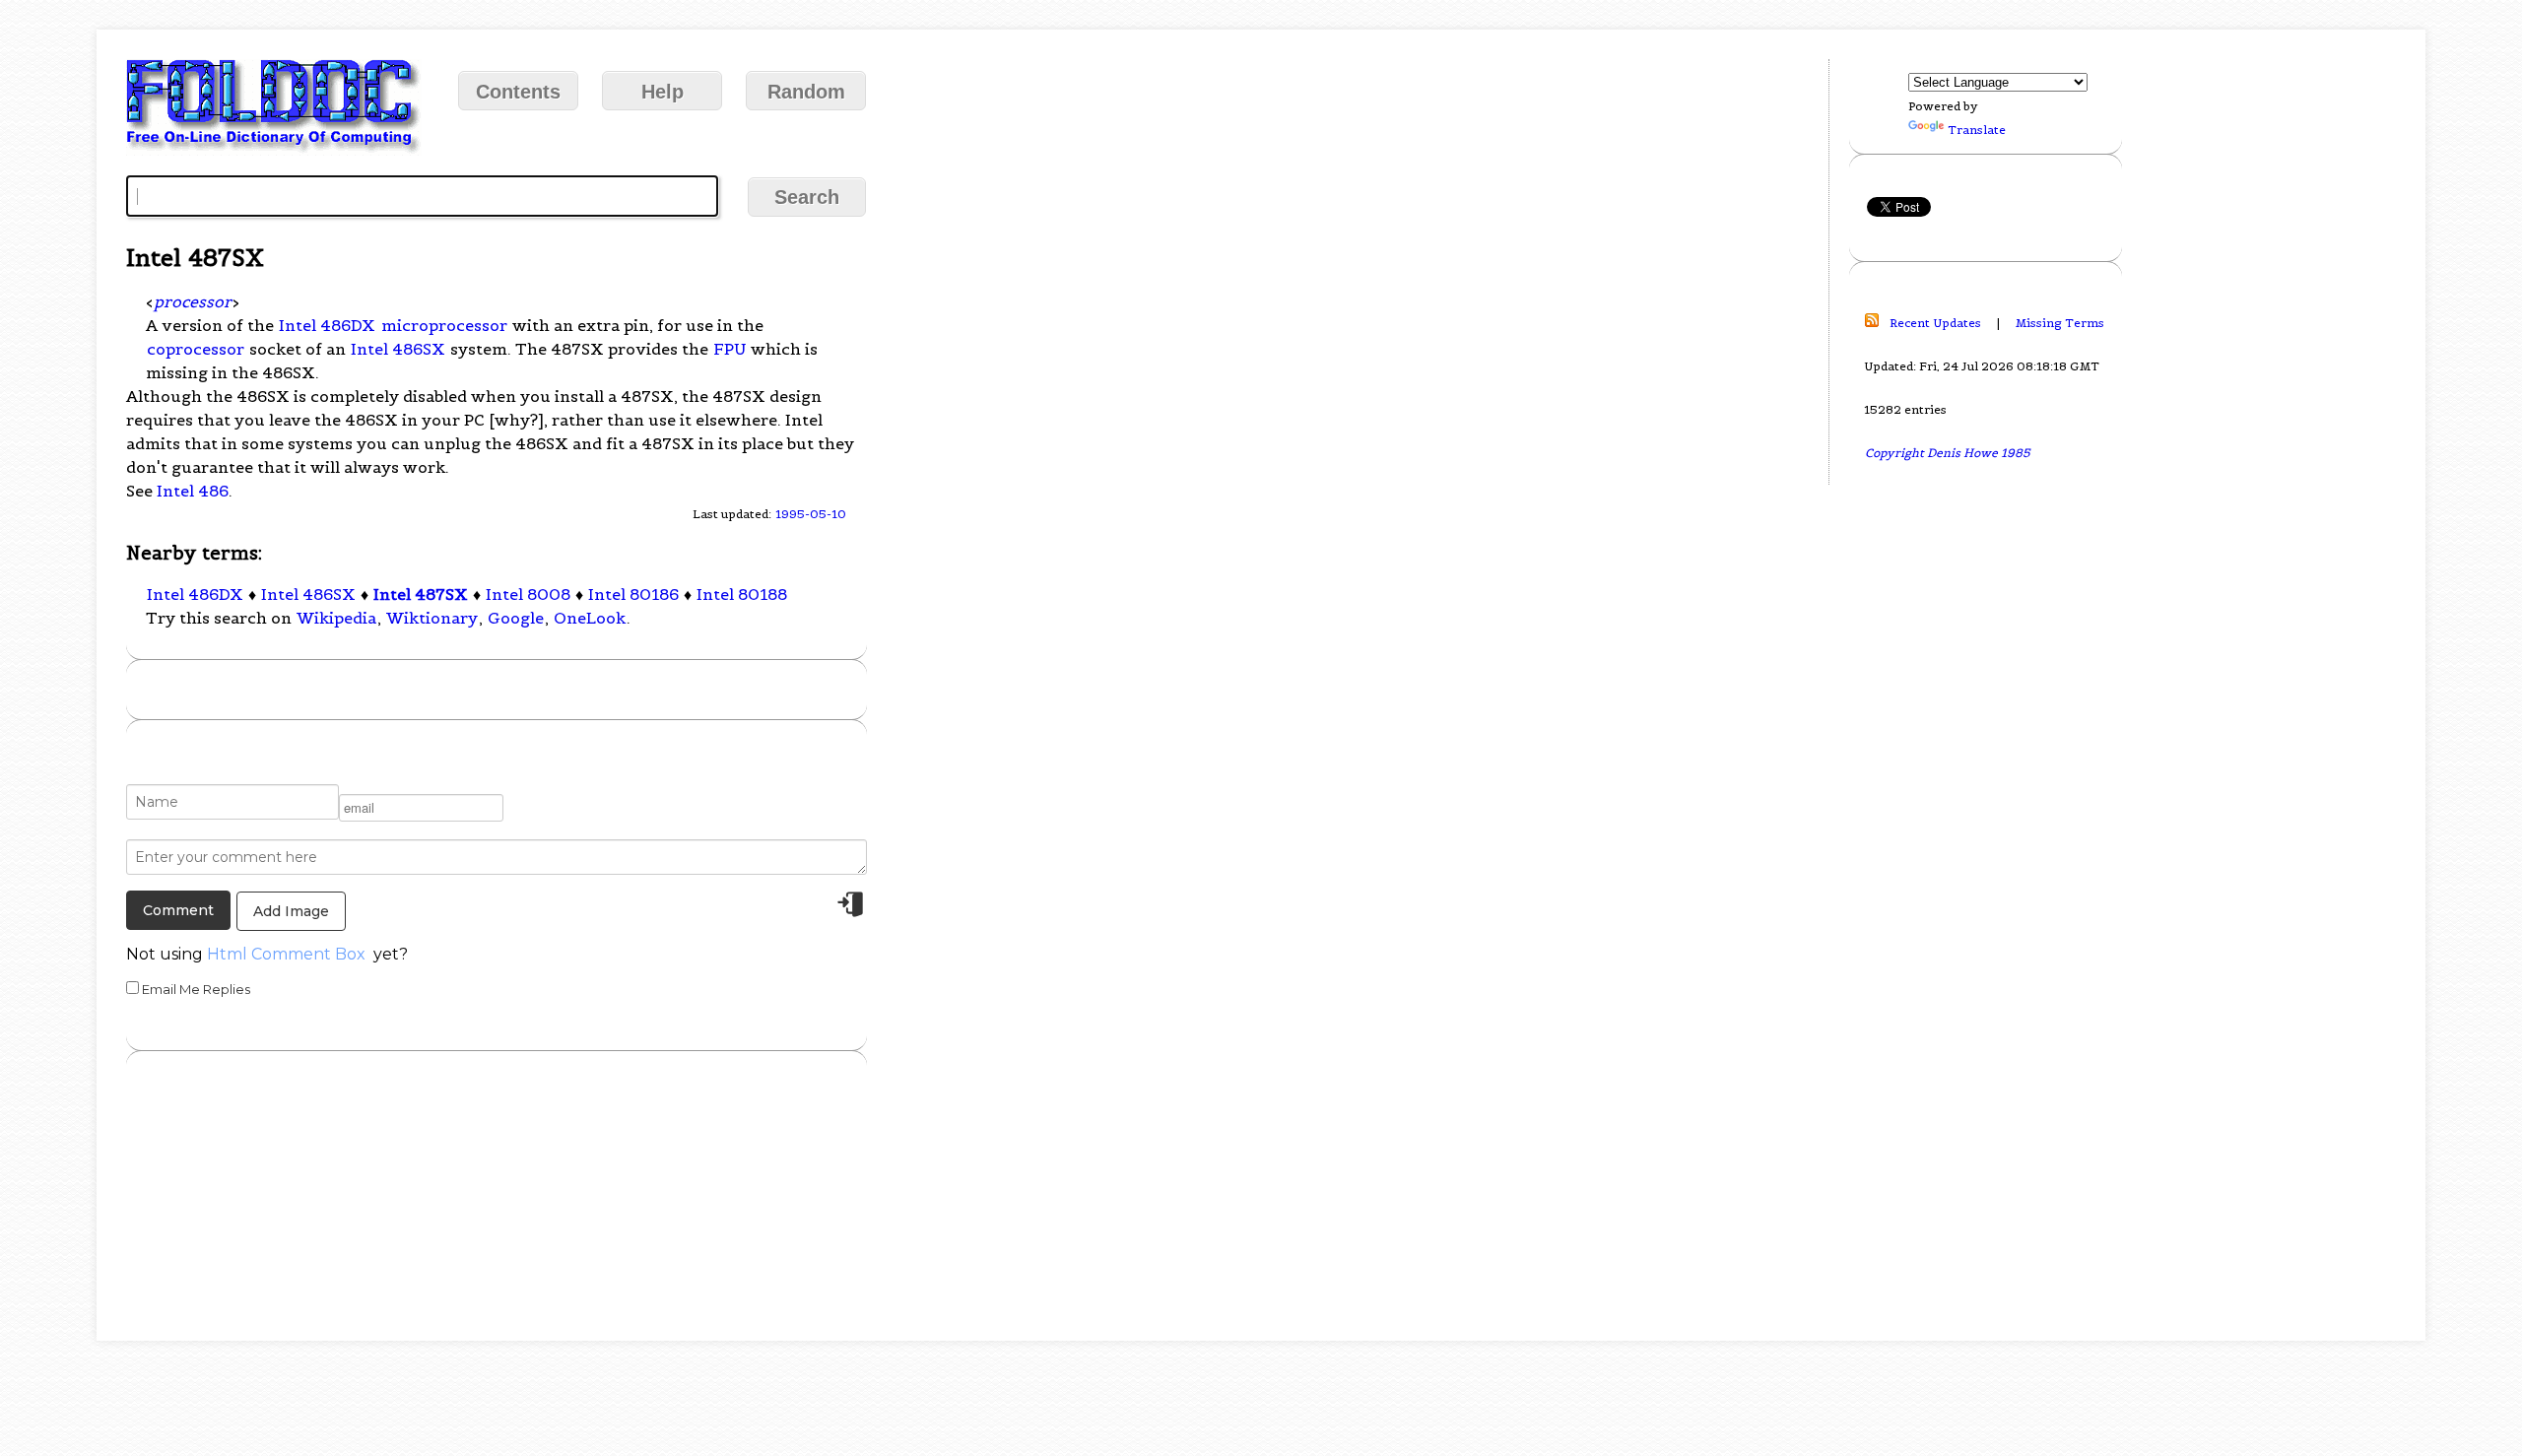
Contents (518, 92)
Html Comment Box (286, 954)
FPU (730, 349)
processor (193, 301)
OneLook (590, 618)
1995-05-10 (811, 514)
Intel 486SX (398, 349)
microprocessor (444, 325)
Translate (1977, 130)
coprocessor (196, 349)
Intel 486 (193, 491)
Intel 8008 (528, 594)
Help (663, 92)
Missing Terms (2060, 323)
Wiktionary (432, 618)
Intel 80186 (633, 594)
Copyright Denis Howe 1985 (1948, 453)
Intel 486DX (327, 325)
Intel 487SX (421, 594)
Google (516, 618)
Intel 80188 (742, 594)
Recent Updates (1935, 323)
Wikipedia (336, 618)
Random (806, 92)
